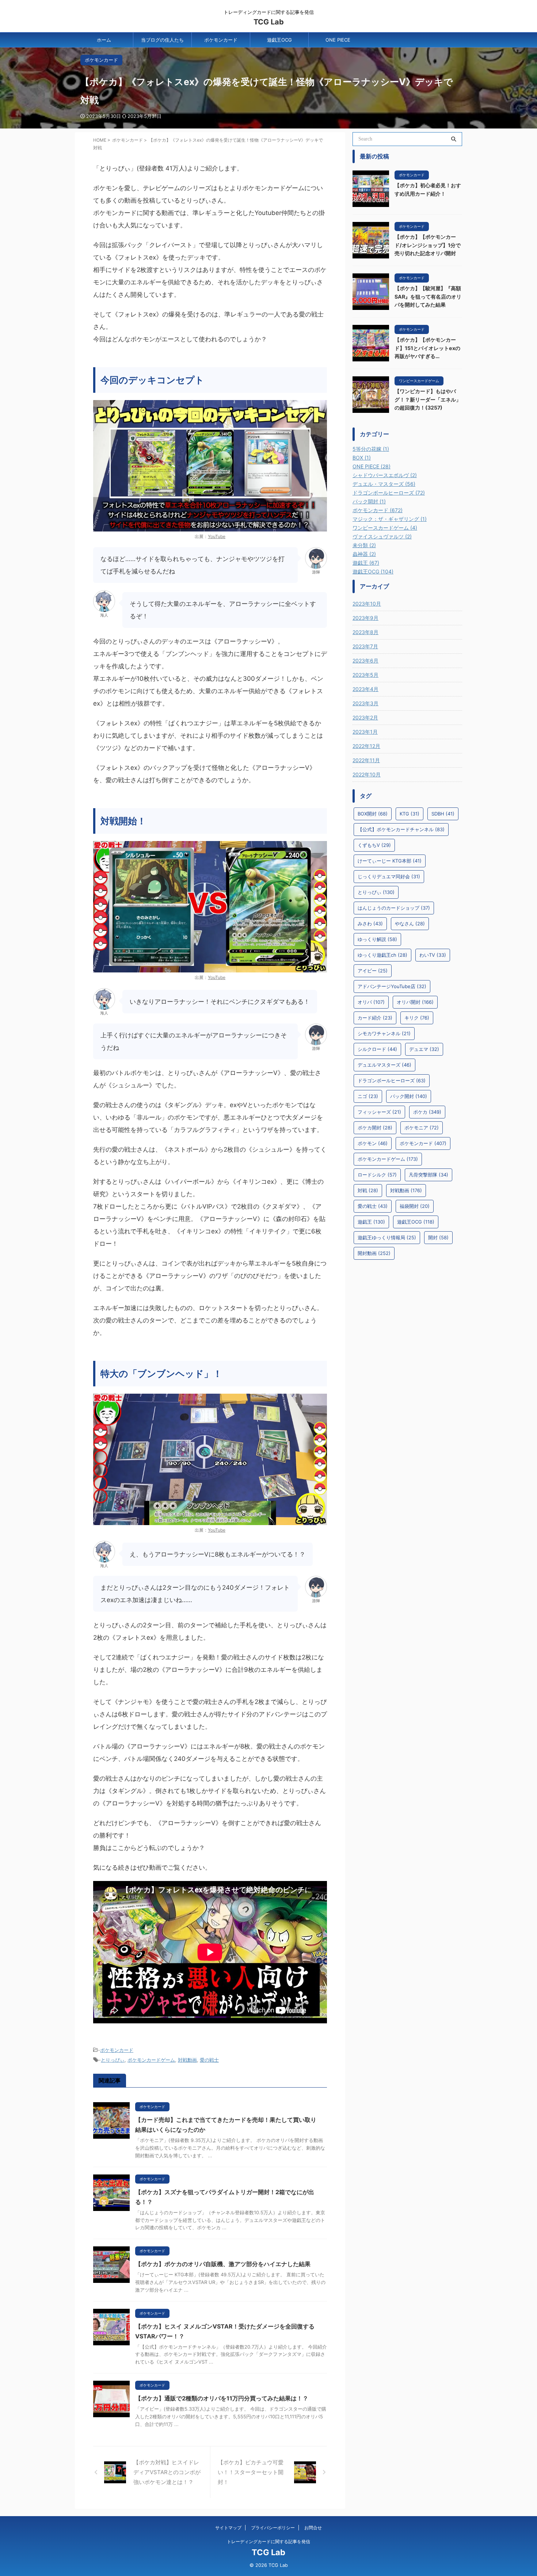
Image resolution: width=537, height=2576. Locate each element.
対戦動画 (187, 2060)
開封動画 (374, 1253)
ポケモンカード (221, 40)
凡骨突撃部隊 (429, 1175)
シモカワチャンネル (384, 1033)
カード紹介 (375, 1018)
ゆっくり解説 (377, 939)
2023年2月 (365, 717)
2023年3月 (365, 703)
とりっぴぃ (113, 2060)
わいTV (433, 955)
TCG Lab (269, 22)
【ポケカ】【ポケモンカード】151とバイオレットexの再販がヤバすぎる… (427, 348)
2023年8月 (365, 632)
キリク (417, 1018)
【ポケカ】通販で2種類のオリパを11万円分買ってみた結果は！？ (222, 2398)
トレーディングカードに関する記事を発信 (268, 2542)
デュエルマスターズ (384, 1065)
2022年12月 (366, 746)
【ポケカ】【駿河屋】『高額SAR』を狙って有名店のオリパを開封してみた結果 (428, 296)
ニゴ (368, 1096)
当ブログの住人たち (162, 40)
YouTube (217, 536)
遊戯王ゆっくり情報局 (387, 1237)
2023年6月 (365, 661)
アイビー (373, 971)
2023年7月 (365, 646)
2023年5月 (365, 675)
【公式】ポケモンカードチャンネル (401, 829)
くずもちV (374, 845)
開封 (438, 1237)
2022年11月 (366, 760)
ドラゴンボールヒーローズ (392, 1080)
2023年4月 (365, 689)
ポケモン (373, 1143)
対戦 (368, 1190)
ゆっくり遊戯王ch (382, 955)
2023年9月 (365, 618)
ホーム (104, 40)
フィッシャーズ (379, 1112)
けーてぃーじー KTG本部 (390, 861)
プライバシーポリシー (273, 2528)
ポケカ (427, 1112)
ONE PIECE (338, 40)
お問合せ (313, 2528)
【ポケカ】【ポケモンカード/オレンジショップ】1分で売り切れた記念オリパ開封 (428, 245)
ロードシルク (377, 1175)
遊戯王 (371, 1222)
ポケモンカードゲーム (151, 2060)
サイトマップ (228, 2528)
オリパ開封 (415, 1002)
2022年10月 (367, 774)
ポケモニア (422, 1128)
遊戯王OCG (279, 40)
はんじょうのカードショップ (394, 908)
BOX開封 (373, 814)
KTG (410, 814)
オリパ (371, 1002)
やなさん (410, 924)
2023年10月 (367, 604)
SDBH (443, 814)
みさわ (370, 924)
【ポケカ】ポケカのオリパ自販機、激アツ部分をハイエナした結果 (223, 2264)
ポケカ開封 (375, 1128)
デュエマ (424, 1049)
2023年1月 (365, 732)
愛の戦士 (209, 2060)
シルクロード (377, 1049)
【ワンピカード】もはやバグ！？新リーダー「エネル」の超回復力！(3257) (428, 399)
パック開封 (409, 1096)
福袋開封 (415, 1206)
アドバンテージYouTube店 (392, 986)
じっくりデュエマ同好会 (389, 876)
